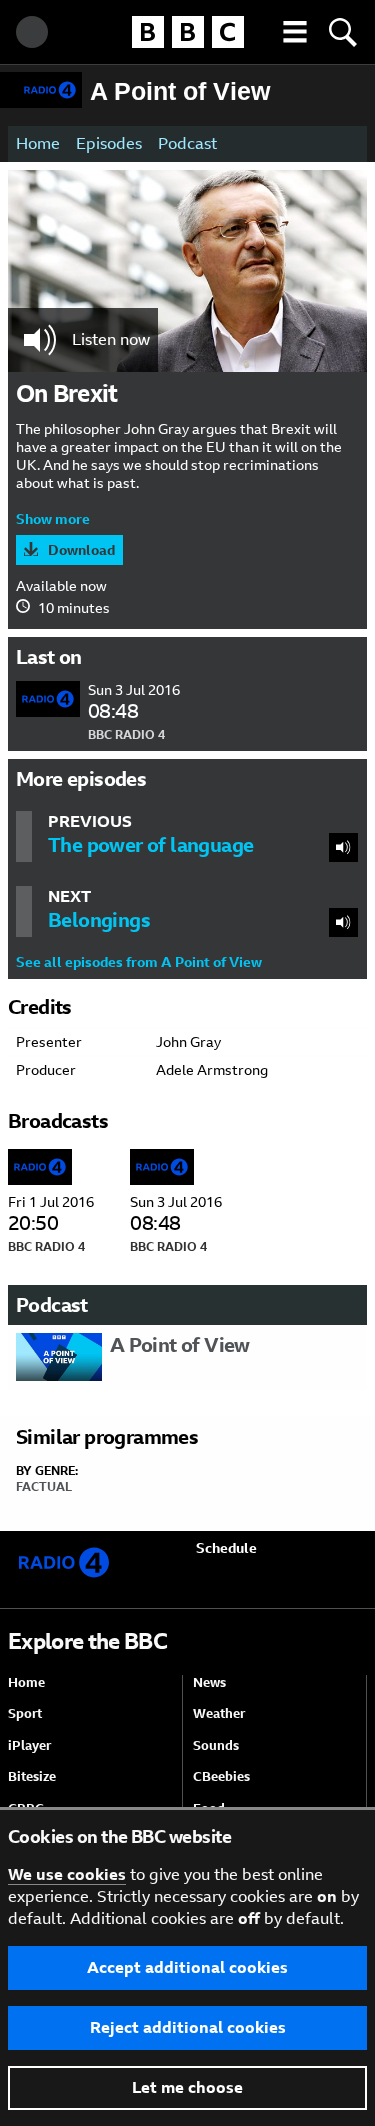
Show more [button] (53, 519)
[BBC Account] (32, 32)
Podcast (187, 143)
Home (38, 143)
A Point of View (180, 91)
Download (81, 550)
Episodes (109, 143)
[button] (295, 32)
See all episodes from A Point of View (139, 962)
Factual (44, 1487)
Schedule (226, 1548)
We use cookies (67, 1874)
